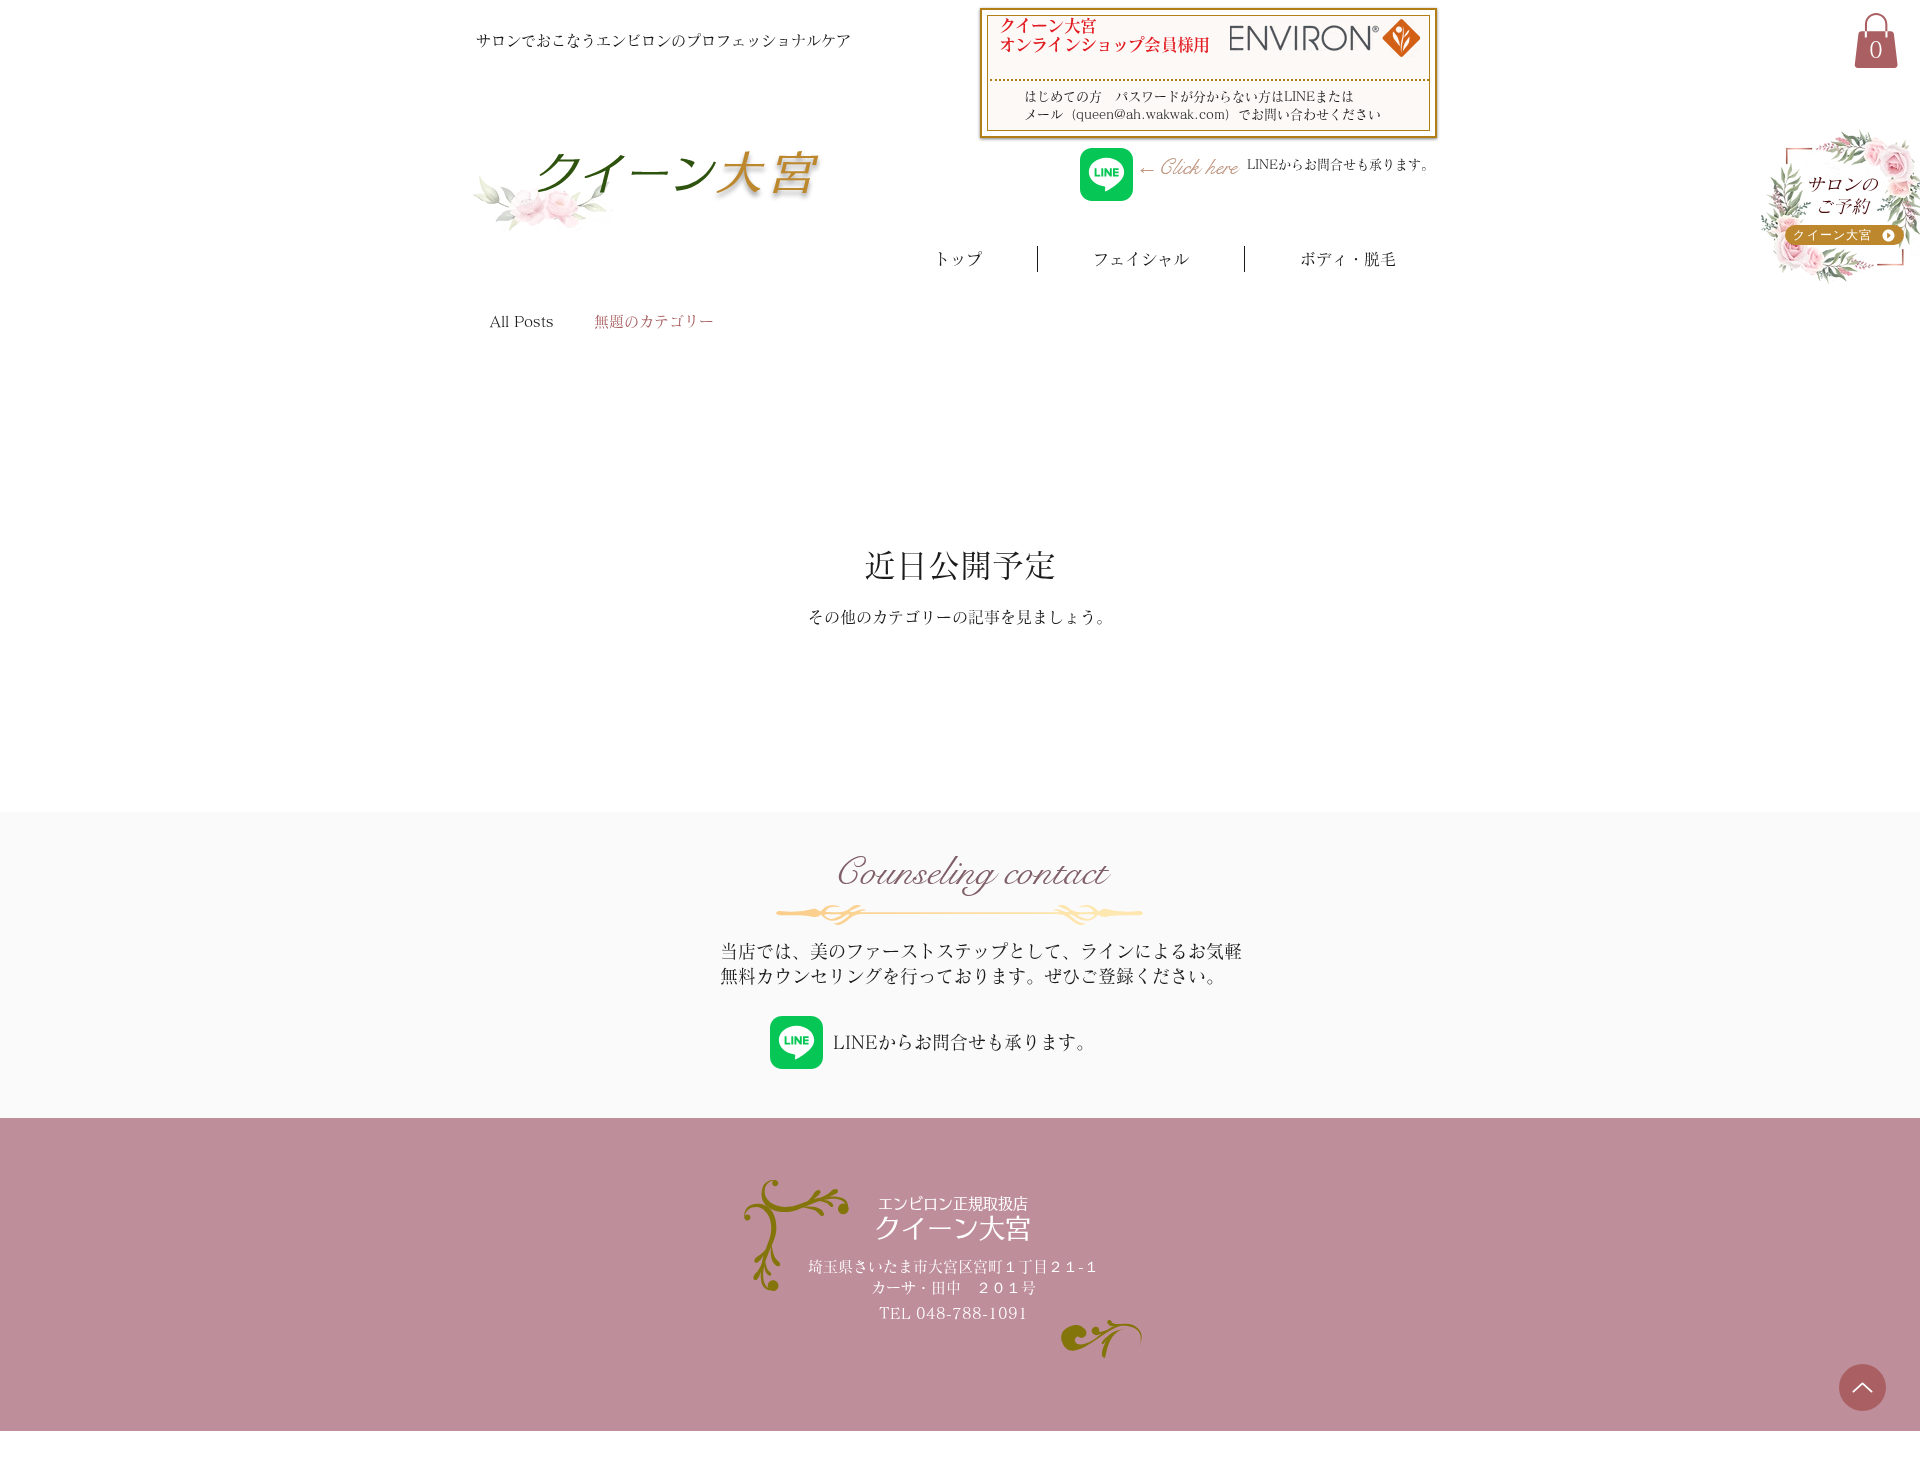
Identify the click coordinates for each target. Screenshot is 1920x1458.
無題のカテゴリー (654, 321)
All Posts (522, 321)
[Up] (1862, 1387)
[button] (1876, 40)
